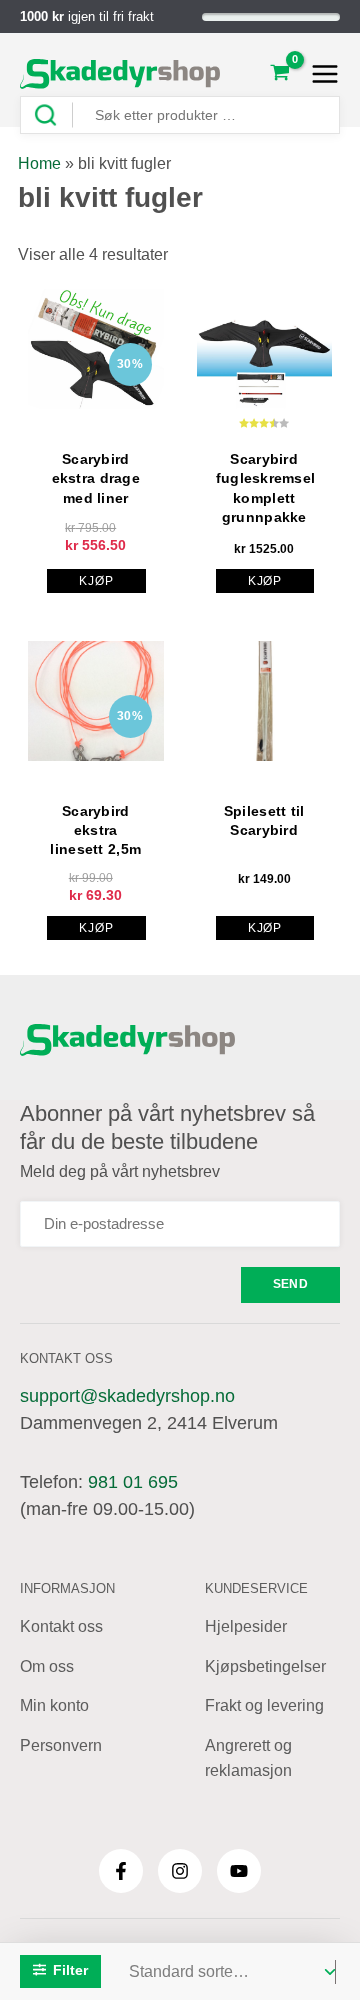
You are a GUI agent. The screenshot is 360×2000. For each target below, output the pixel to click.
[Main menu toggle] (319, 74)
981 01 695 (133, 1482)
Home (39, 163)
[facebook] (121, 1871)
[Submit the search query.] (53, 115)
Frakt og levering (264, 1705)
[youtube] (239, 1871)
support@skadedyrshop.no (127, 1396)
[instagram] (180, 1871)
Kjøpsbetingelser (265, 1666)
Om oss (47, 1666)
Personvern (61, 1745)
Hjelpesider (246, 1626)
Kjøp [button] (96, 581)
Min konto (54, 1705)
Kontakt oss (61, 1626)
